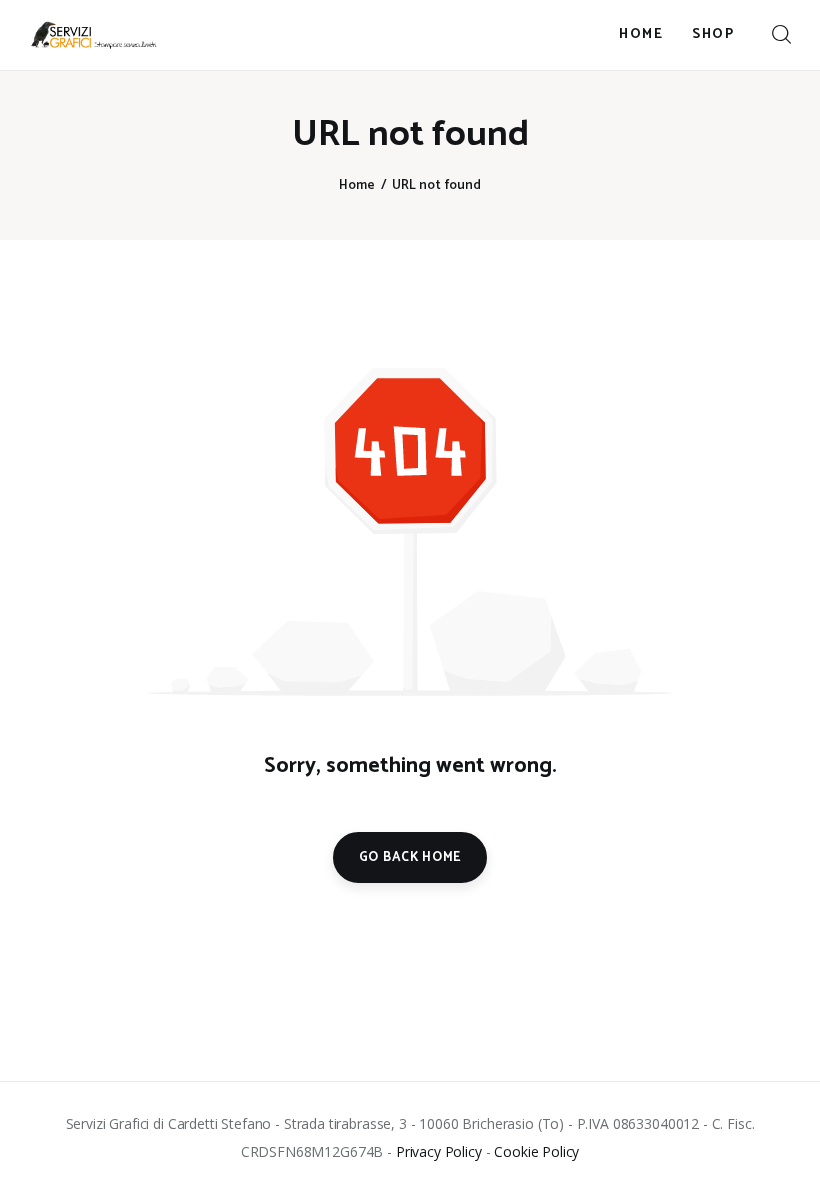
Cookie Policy (536, 1151)
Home (357, 185)
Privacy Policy (439, 1151)
